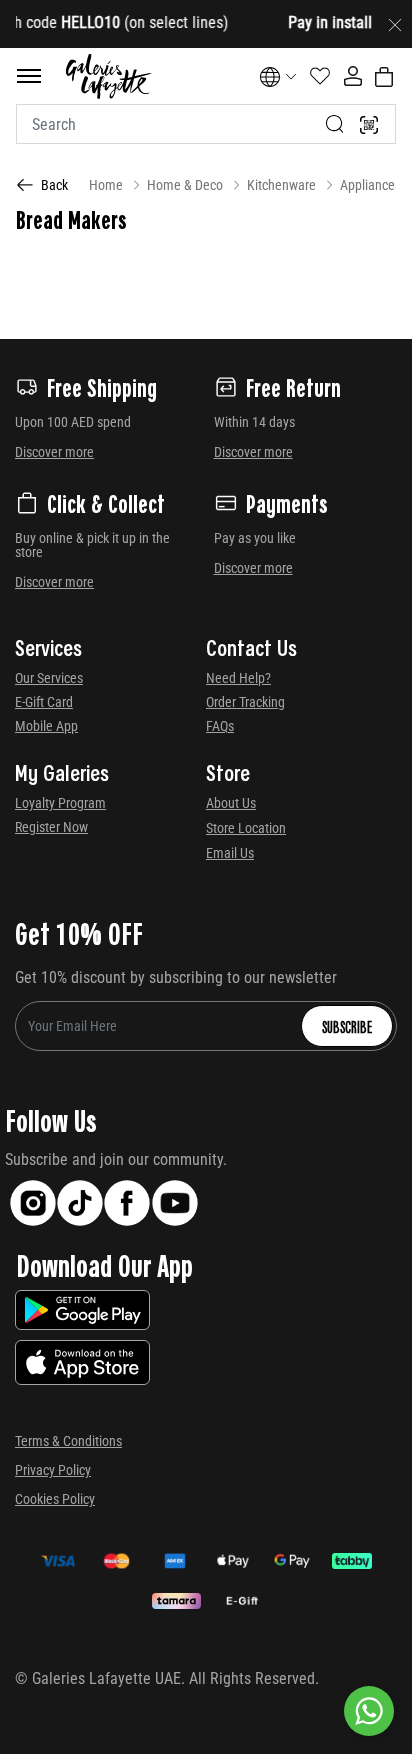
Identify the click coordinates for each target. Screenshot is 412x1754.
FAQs (220, 726)
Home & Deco (185, 185)
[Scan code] (369, 124)
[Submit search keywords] (335, 124)
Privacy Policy (53, 1470)
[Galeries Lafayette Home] (108, 76)
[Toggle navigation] (29, 76)
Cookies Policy (55, 1499)
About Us (231, 803)
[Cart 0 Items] (384, 77)
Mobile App (46, 726)
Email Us (230, 853)
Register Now (51, 827)
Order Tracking (245, 702)
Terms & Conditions (68, 1441)
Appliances (370, 185)
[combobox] (206, 124)
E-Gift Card (44, 702)
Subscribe (347, 1026)
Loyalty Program (60, 803)
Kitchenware (281, 185)
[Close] (395, 24)
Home (106, 185)
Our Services (49, 678)
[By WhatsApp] (369, 1711)
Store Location (246, 828)
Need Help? (238, 678)
